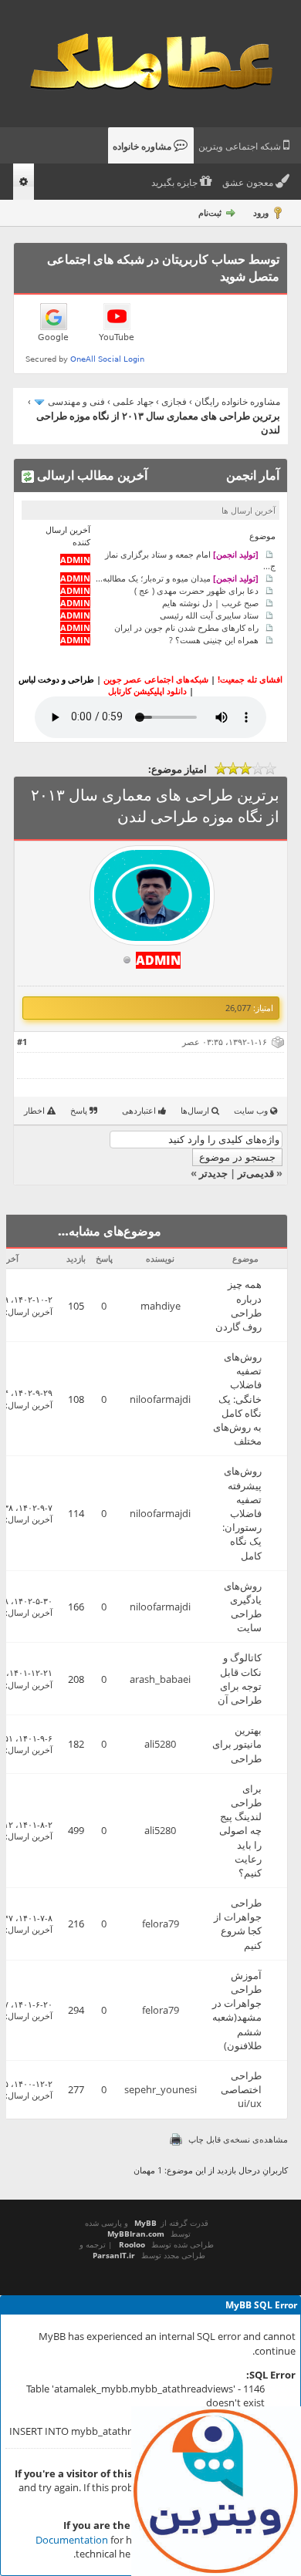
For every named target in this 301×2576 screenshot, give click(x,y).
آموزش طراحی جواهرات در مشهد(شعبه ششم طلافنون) (237, 2010)
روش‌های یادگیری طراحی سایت (243, 1607)
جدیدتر (213, 1173)
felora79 (161, 1924)
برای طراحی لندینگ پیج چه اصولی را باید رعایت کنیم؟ (240, 1831)
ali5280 (160, 1744)
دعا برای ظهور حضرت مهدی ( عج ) (196, 590)
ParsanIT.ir (114, 2255)
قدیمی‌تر (256, 1173)
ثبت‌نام (210, 212)
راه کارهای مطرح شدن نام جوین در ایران (186, 627)
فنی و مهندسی (76, 401)
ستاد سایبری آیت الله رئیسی (209, 615)
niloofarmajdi (160, 1399)
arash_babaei (160, 1679)
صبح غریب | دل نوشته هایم (210, 603)
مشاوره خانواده (143, 147)
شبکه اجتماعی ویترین (241, 147)
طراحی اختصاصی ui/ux (241, 2089)
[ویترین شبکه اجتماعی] (216, 2491)
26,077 (238, 1008)
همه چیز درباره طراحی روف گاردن (238, 1305)
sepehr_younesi (161, 2089)
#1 (22, 1042)
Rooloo (132, 2244)
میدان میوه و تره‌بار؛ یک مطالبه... (177, 578)
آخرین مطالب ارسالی (91, 475)
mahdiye (161, 1306)
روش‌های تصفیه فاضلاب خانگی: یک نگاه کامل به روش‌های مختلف (237, 1399)
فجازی (174, 401)
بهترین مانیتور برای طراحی (237, 1744)
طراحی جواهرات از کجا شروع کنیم (238, 1924)
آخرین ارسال (30, 1312)
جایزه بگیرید (176, 183)
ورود (261, 212)
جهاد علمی (133, 401)
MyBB (145, 2223)
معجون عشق (249, 183)
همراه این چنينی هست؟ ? (214, 640)
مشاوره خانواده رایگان (237, 401)
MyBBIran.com (136, 2234)
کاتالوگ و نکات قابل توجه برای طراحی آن (240, 1679)
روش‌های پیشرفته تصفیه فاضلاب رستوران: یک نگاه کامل (242, 1513)
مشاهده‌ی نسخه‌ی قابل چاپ (238, 2139)
